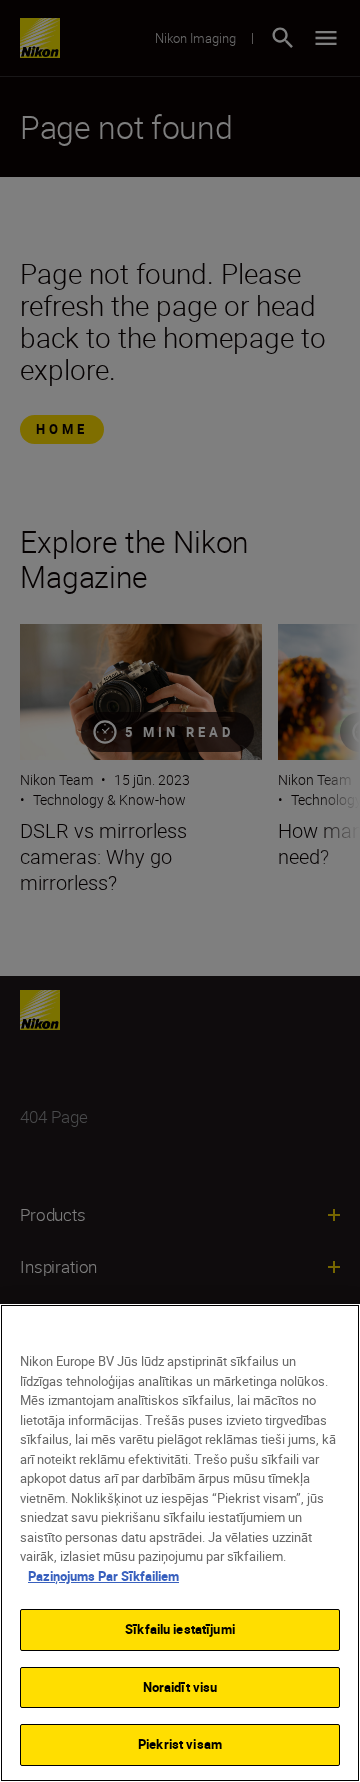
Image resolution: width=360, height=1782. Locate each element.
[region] (180, 1543)
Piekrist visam (180, 1744)
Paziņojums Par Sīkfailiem (103, 1576)
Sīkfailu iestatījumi (180, 1629)
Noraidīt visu (180, 1687)
